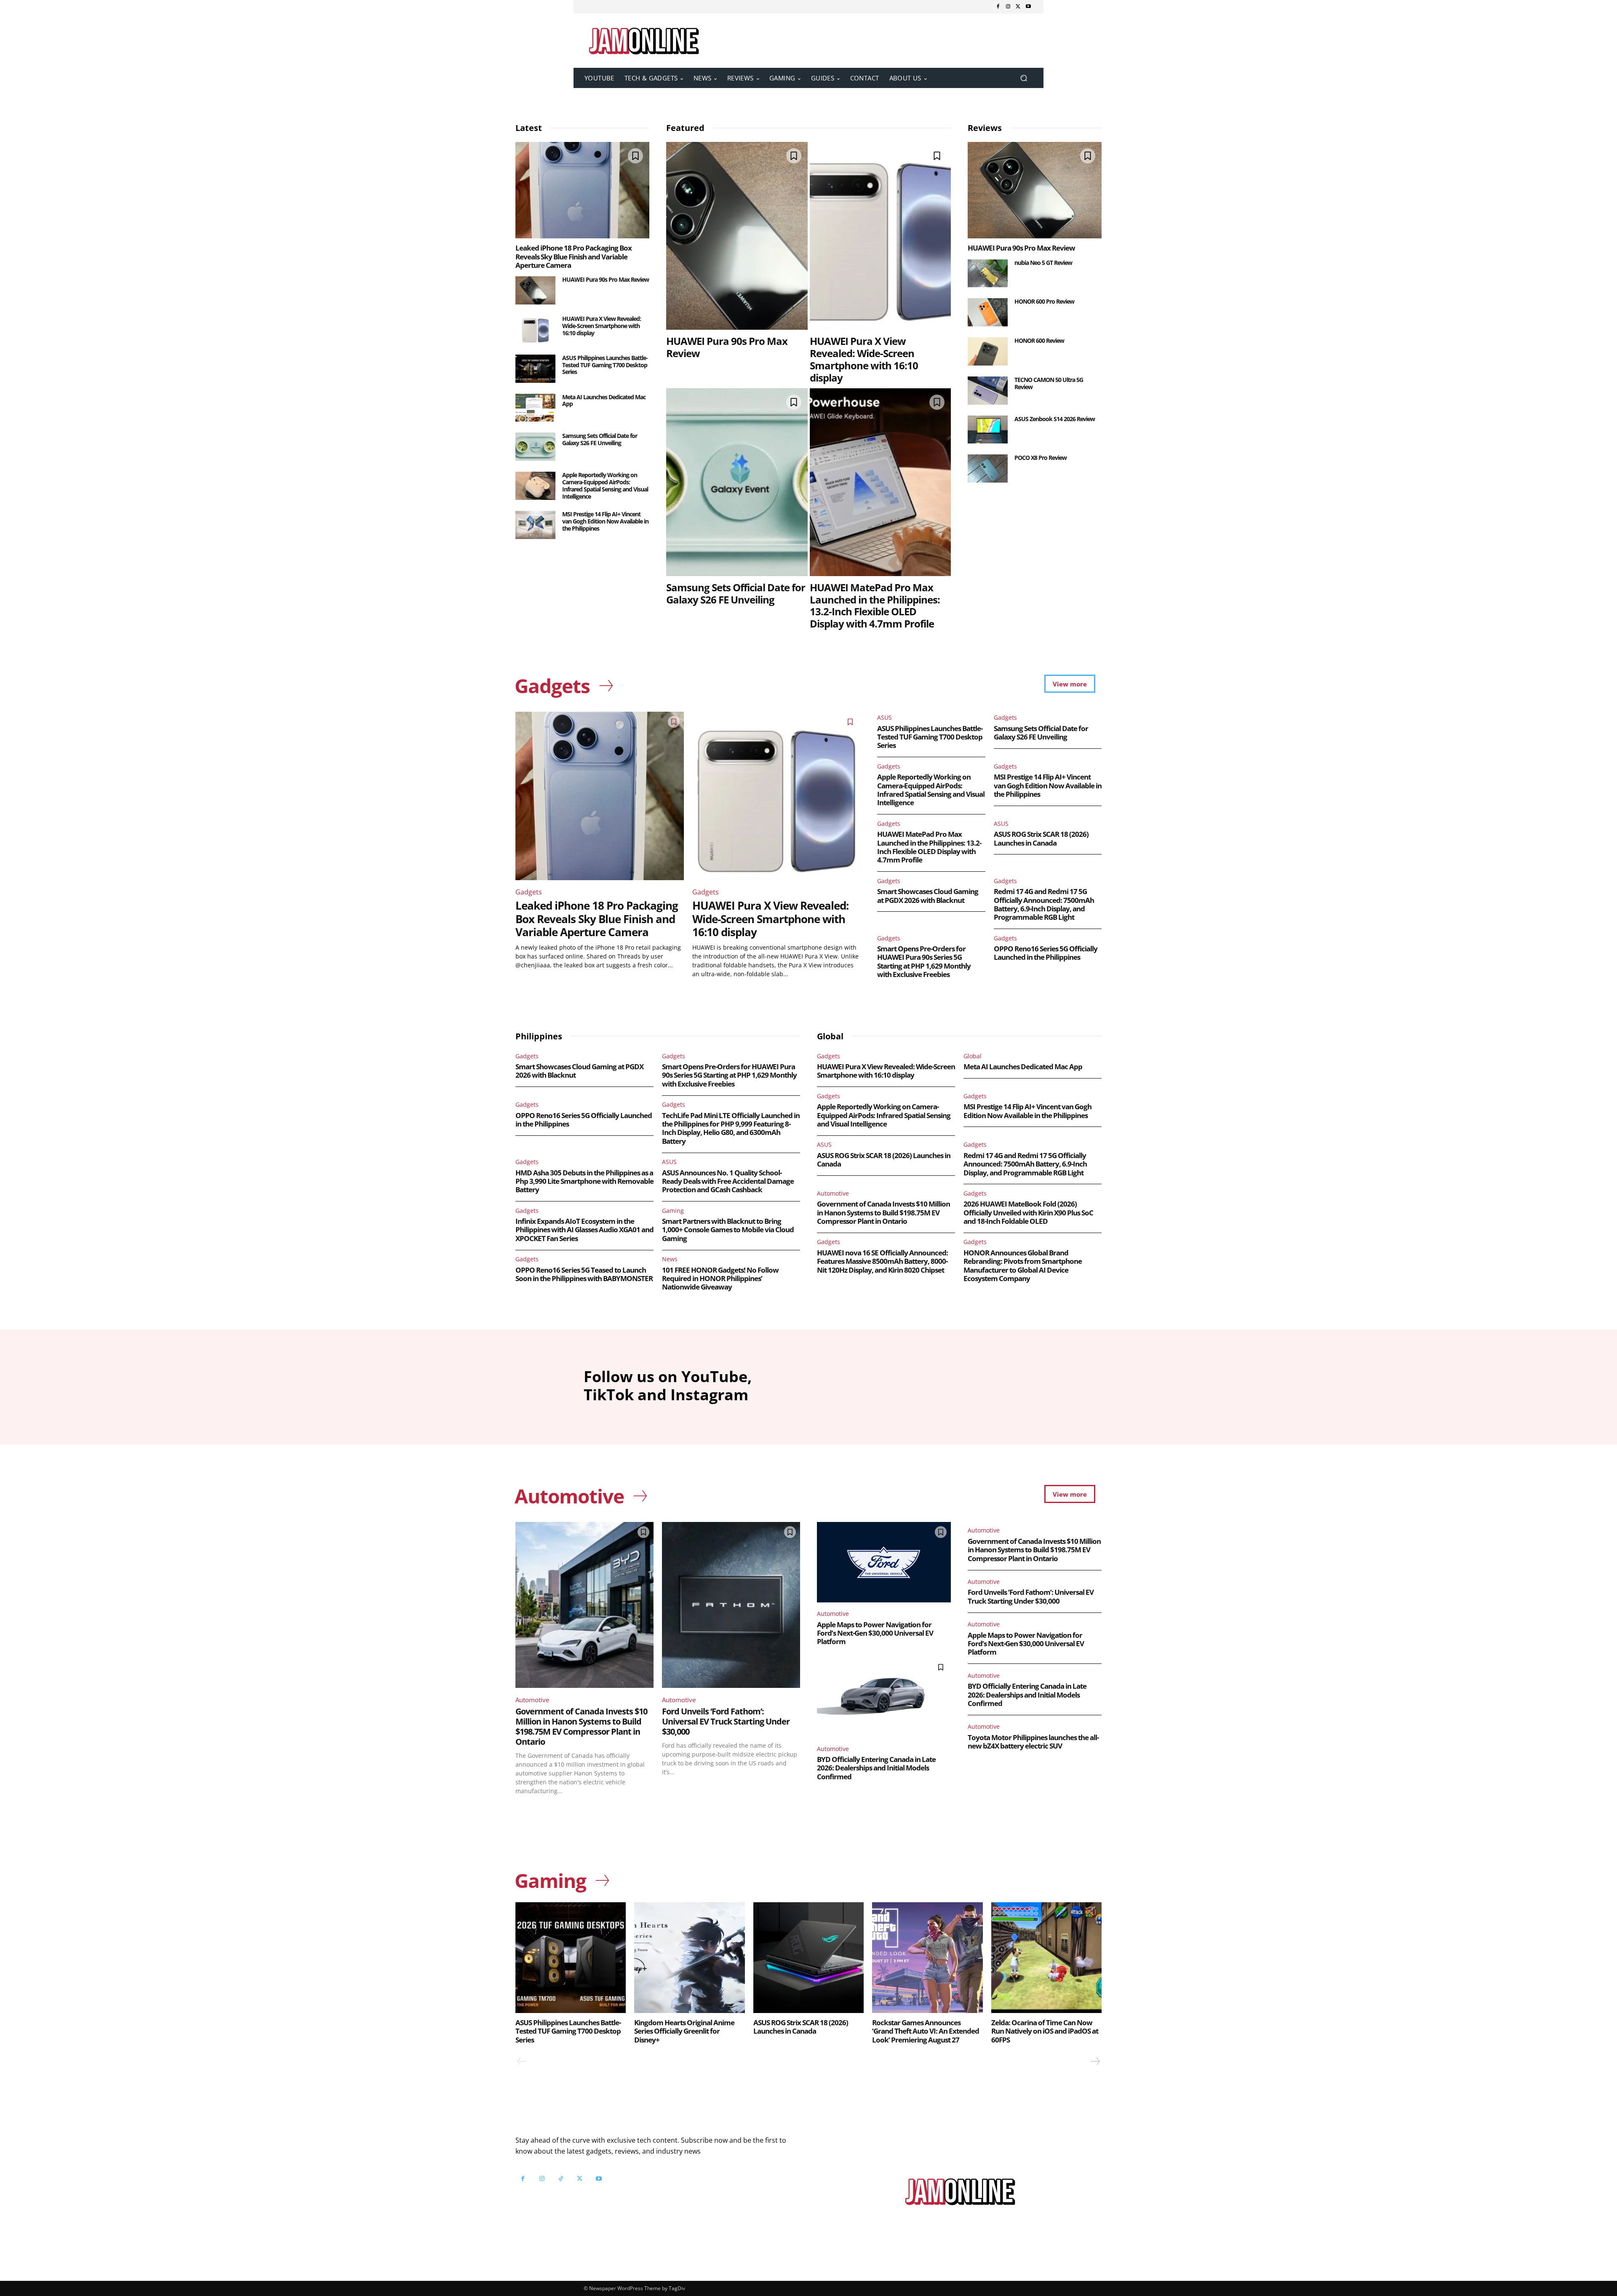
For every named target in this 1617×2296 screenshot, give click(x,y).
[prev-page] (522, 2061)
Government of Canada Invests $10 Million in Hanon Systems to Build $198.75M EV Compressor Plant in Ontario (883, 1212)
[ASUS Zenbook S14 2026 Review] (988, 430)
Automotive (833, 1193)
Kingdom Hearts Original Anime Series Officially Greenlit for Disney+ (684, 2031)
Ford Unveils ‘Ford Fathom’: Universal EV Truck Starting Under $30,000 (726, 1721)
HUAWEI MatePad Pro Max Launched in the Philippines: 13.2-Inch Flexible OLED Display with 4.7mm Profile (875, 605)
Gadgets (529, 892)
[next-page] (1095, 2061)
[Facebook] (998, 7)
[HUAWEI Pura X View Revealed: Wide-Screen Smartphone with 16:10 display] (535, 330)
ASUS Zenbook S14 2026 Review (1055, 419)
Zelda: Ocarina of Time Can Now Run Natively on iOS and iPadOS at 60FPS (1045, 2031)
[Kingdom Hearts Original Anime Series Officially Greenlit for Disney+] (689, 1957)
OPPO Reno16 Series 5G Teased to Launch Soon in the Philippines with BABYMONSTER (584, 1274)
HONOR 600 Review (1039, 340)
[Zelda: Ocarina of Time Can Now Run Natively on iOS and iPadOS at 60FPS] (1046, 1957)
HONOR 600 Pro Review (1044, 301)
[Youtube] (1028, 7)
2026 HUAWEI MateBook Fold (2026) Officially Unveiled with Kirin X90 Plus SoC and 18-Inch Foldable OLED (1028, 1212)
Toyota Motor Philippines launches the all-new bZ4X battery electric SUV (1033, 1742)
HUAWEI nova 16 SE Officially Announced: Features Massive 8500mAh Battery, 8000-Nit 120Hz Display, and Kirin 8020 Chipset (882, 1261)
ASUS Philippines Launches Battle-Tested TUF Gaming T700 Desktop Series (605, 365)
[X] (1018, 7)
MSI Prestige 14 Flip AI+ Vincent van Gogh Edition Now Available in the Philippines (605, 521)
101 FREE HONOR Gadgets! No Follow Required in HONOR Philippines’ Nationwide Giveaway (720, 1279)
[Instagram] (1008, 7)
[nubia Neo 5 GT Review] (988, 274)
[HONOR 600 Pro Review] (988, 312)
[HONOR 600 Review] (988, 351)
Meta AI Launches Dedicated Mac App (604, 400)
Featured (685, 128)
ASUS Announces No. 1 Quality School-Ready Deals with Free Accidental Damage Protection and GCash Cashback (728, 1181)
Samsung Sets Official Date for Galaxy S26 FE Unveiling (600, 439)
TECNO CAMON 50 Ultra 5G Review (1049, 383)
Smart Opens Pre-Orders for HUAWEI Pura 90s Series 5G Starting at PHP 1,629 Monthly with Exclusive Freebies (924, 961)
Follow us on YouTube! (618, 2200)
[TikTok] (561, 2179)
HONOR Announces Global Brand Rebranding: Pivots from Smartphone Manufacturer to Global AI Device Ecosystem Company (1023, 1265)
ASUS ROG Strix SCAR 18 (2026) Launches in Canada (1041, 838)
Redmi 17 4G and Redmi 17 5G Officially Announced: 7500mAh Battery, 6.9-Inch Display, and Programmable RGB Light (1044, 904)
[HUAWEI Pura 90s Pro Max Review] (535, 290)
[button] (1023, 78)
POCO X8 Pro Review (1041, 458)
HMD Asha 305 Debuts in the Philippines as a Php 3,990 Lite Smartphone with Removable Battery (584, 1181)
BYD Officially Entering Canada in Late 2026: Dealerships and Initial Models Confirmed (876, 1768)
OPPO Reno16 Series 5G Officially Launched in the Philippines (1046, 953)
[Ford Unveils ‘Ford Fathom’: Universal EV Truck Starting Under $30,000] (731, 1605)
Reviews (985, 128)
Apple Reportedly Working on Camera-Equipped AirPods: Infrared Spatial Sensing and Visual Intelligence (605, 485)
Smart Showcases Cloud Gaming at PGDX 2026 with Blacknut (928, 896)
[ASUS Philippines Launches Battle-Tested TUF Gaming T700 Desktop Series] (535, 369)
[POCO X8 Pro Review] (988, 469)
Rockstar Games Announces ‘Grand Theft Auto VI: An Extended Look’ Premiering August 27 (926, 2031)
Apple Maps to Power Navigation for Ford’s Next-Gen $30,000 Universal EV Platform (875, 1633)
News (670, 1259)
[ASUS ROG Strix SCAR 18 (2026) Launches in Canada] (808, 1957)
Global (973, 1056)
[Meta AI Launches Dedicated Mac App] (535, 408)
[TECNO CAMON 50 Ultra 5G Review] (988, 391)
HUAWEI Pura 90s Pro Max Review (606, 279)
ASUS (885, 717)
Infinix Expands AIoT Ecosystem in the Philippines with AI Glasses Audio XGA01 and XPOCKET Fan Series (584, 1230)
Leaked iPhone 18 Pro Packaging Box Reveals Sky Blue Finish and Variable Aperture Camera (574, 256)
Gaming (673, 1211)
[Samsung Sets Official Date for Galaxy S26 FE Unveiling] (535, 447)
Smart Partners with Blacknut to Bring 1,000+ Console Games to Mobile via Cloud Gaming (728, 1230)
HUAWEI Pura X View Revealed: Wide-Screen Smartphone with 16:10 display (602, 326)
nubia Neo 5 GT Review (1043, 263)
